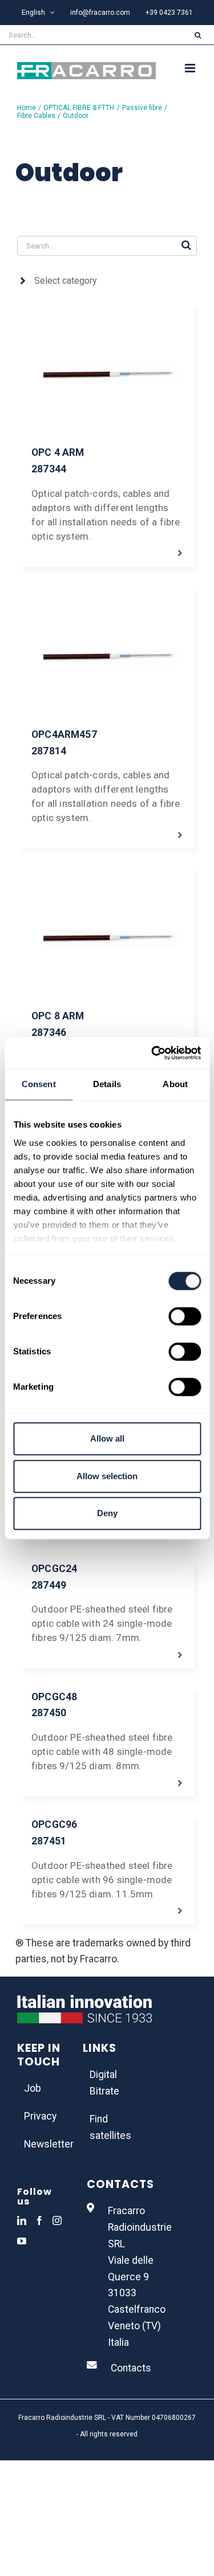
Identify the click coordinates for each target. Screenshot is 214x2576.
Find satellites (108, 2127)
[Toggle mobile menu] (191, 68)
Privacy (40, 2116)
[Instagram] (57, 2220)
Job (33, 2088)
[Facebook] (39, 2220)
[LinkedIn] (22, 2220)
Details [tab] (107, 1084)
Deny (107, 1513)
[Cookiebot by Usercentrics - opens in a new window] (152, 1053)
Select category (66, 281)
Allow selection (107, 1476)
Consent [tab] (39, 1084)
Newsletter (42, 2144)
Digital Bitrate (104, 2083)
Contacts (131, 2368)
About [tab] (175, 1084)
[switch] (185, 1316)
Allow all (107, 1438)
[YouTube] (22, 2241)
